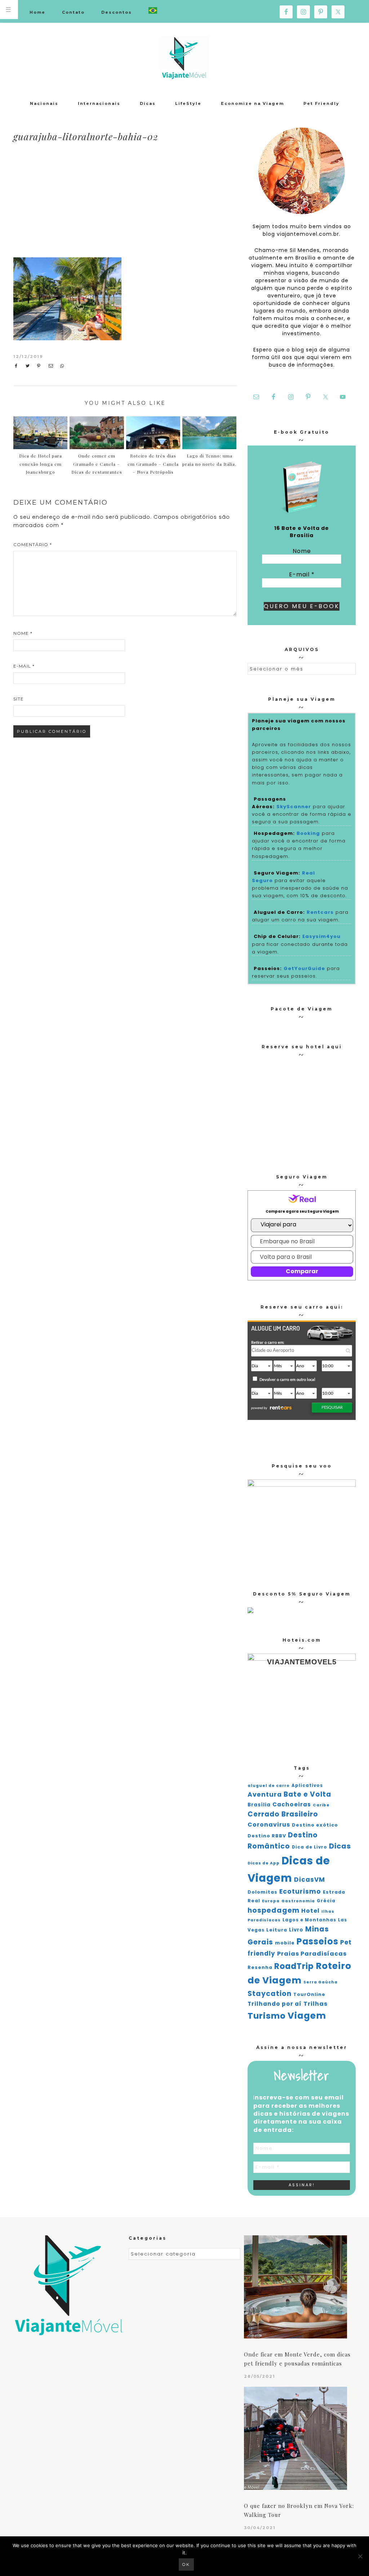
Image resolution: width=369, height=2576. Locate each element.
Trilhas (315, 2004)
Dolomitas (263, 1892)
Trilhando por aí (275, 2004)
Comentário (33, 545)
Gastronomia (298, 1901)
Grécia (326, 1901)
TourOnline (309, 1994)
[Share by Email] (52, 366)
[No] (360, 2556)
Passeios (317, 1941)
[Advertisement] (176, 201)
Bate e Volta (307, 1794)
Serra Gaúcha (321, 1982)
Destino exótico (315, 1825)
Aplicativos (307, 1785)
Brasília (259, 1805)
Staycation (270, 1994)
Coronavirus (269, 1825)
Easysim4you (321, 936)
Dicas (340, 1846)
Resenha (260, 1967)
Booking (308, 833)
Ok (186, 2564)
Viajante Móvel (184, 58)
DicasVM (310, 1880)
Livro (296, 1930)
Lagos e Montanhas (309, 1920)
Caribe (321, 1805)
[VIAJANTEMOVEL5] (250, 1611)
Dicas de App (264, 1863)
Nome (23, 633)
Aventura (265, 1794)
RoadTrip (294, 1966)
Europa (271, 1901)
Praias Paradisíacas (312, 1954)
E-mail (24, 666)
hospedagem (274, 1910)
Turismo (267, 2016)
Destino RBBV (267, 1836)
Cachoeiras (292, 1804)
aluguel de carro (269, 1786)
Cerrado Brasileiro (283, 1814)
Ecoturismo (300, 1891)
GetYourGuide (304, 968)
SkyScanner (294, 807)
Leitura (277, 1930)
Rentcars (320, 912)
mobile (285, 1943)
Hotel (310, 1911)
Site (19, 699)
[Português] (153, 11)
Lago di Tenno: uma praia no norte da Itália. (209, 460)
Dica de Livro (310, 1847)
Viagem (307, 2016)
